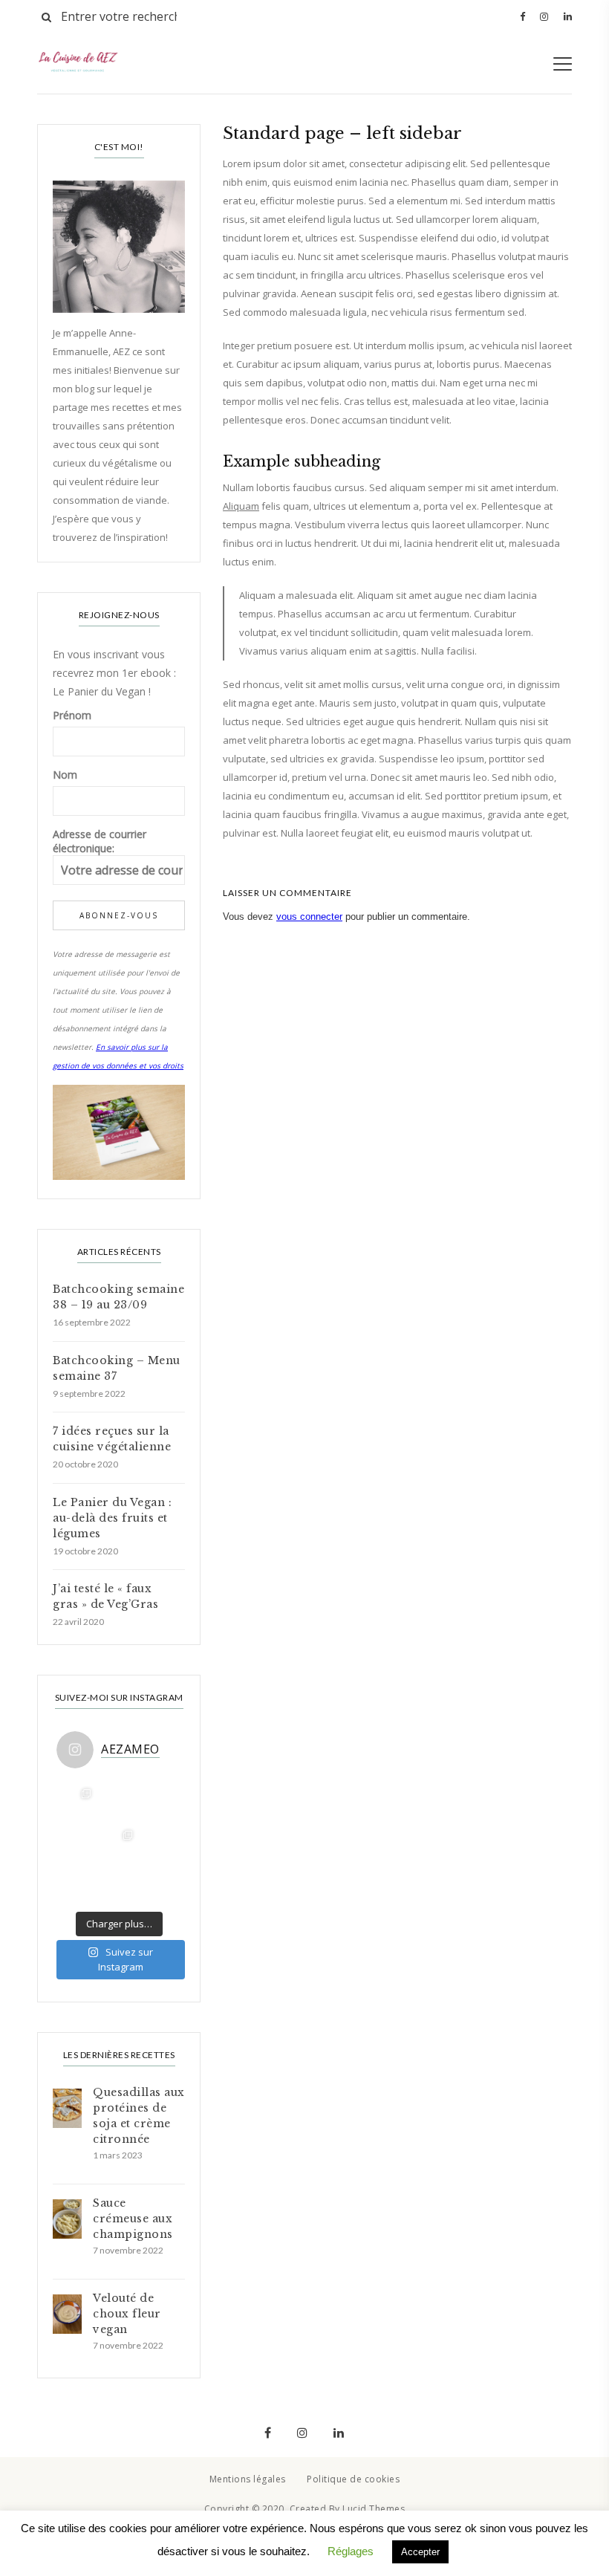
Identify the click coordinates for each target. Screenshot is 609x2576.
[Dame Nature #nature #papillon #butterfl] (77, 1884)
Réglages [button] (351, 2551)
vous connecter (309, 916)
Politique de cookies (353, 2479)
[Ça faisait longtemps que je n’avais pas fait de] (119, 1884)
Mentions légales (248, 2479)
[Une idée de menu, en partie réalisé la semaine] (119, 1800)
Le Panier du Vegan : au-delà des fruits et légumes (112, 1518)
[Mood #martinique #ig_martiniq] (160, 1800)
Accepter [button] (420, 2552)
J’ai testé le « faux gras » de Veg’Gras (105, 1596)
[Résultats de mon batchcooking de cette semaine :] (160, 1884)
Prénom (72, 715)
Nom (65, 775)
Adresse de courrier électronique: (100, 841)
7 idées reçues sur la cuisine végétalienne (112, 1439)
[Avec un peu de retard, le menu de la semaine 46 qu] (160, 1842)
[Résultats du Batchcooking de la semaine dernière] (77, 1800)
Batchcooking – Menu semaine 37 (117, 1368)
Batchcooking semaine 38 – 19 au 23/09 (118, 1297)
